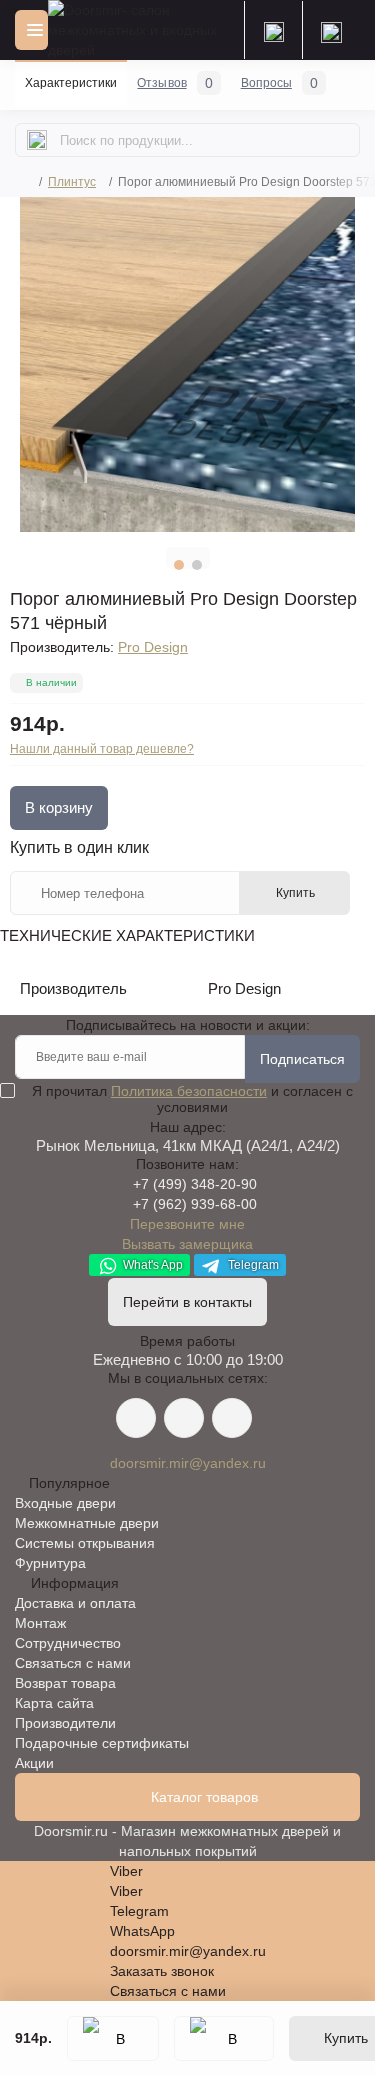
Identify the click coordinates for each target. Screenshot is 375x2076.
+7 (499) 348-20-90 (195, 1184)
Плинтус (72, 182)
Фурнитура (50, 1563)
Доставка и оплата (75, 1603)
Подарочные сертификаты (102, 1743)
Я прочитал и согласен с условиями (192, 1099)
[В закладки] (113, 2038)
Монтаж (40, 1623)
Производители (65, 1723)
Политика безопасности (189, 1091)
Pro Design (153, 647)
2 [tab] (197, 565)
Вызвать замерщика (187, 1244)
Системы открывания (85, 1543)
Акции (34, 1763)
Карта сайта (54, 1703)
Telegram (252, 1265)
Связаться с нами (73, 1663)
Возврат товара (65, 1683)
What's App (151, 1265)
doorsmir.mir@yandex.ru (188, 1463)
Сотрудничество (68, 1643)
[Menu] (31, 30)
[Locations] (273, 30)
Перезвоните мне (187, 1224)
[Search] (37, 140)
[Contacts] (331, 30)
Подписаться (302, 1059)
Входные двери (65, 1503)
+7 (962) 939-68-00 (195, 1204)
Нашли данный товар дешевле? (102, 749)
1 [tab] (179, 565)
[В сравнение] (224, 2038)
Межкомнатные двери (87, 1523)
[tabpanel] (187, 364)
